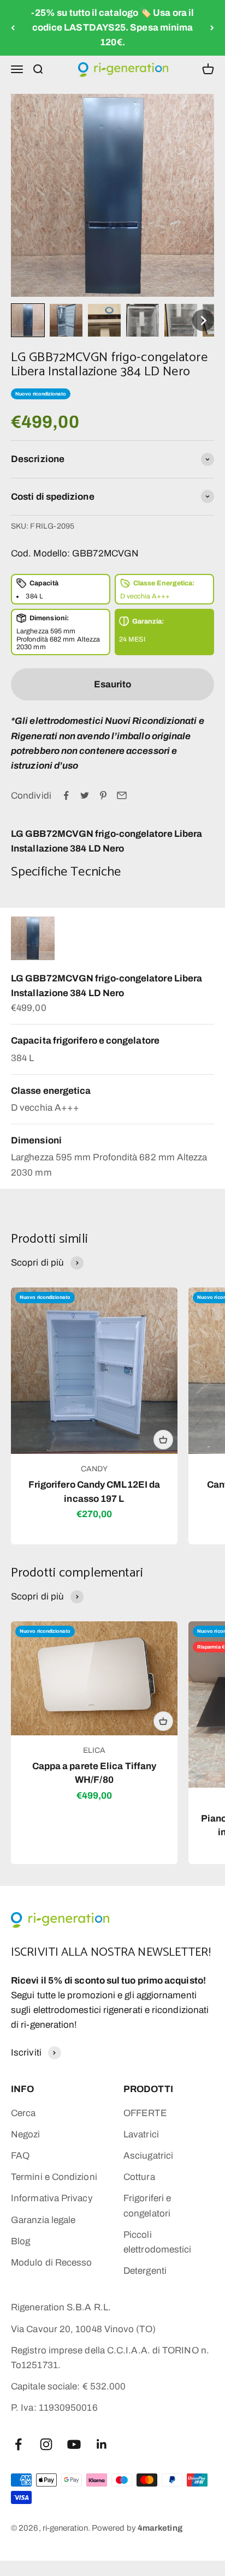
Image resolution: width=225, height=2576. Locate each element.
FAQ (20, 2156)
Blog (20, 2241)
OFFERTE (145, 2113)
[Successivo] (212, 28)
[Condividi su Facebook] (66, 795)
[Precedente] (13, 28)
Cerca (23, 2113)
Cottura (139, 2177)
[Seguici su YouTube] (74, 2444)
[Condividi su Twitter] (85, 795)
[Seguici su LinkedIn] (102, 2444)
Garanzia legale (43, 2220)
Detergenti (145, 2271)
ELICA (94, 1750)
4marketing (160, 2528)
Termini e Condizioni (54, 2177)
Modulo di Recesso (51, 2263)
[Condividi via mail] (122, 795)
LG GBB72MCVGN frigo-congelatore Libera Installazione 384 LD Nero (106, 986)
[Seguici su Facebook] (18, 2444)
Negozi (26, 2134)
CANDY (94, 1469)
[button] (28, 320)
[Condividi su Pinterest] (103, 795)
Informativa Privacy (52, 2198)
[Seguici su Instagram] (46, 2444)
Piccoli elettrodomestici (157, 2242)
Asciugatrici (148, 2156)
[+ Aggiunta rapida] (163, 1440)
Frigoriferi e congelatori (147, 2206)
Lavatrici (141, 2134)
